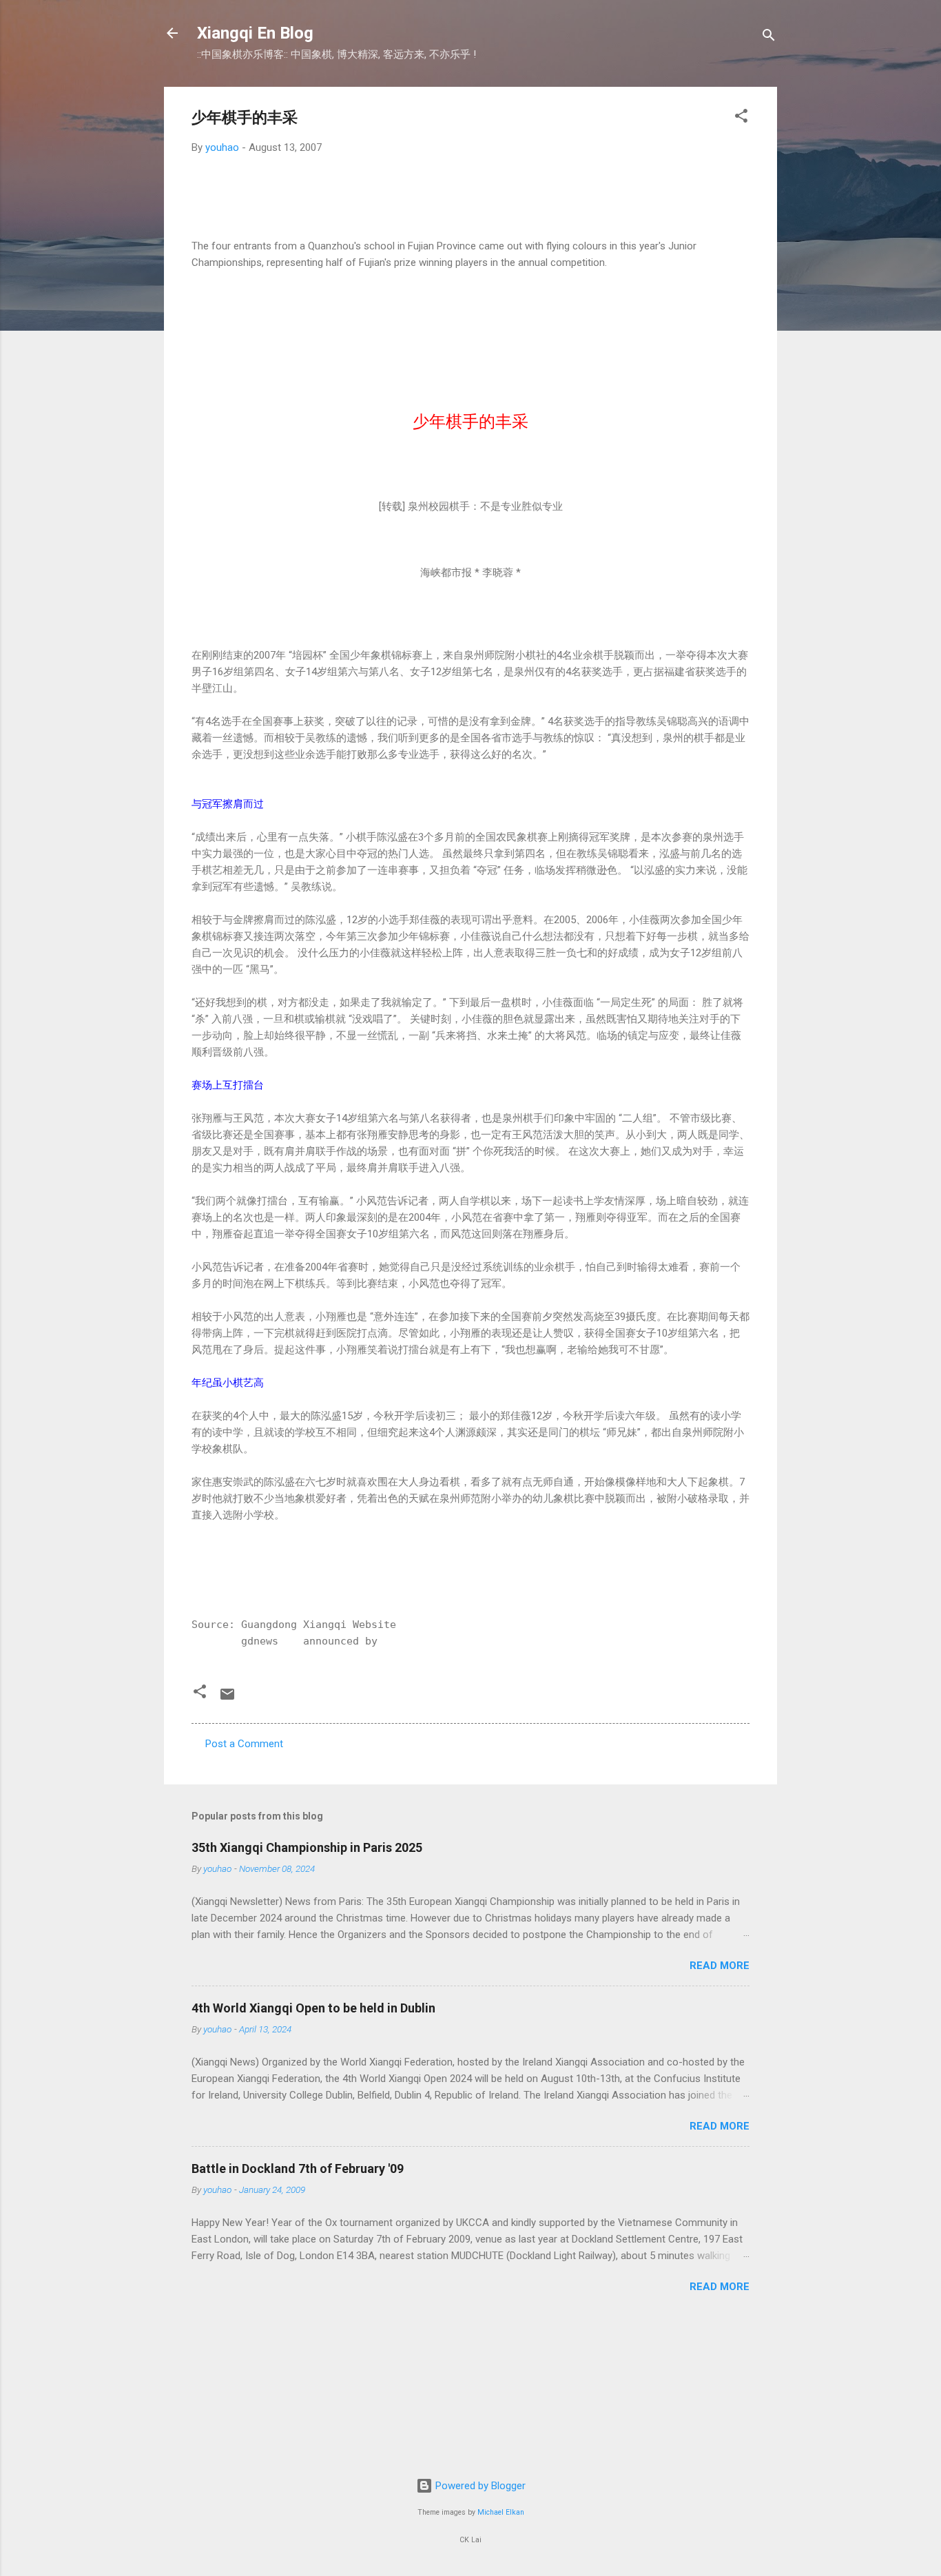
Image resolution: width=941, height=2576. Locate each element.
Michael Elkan (501, 2512)
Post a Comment (244, 1744)
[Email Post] (227, 1699)
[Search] (769, 38)
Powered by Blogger (479, 2486)
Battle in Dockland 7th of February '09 (298, 2168)
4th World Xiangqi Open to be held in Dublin (313, 2008)
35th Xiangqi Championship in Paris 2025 (307, 1847)
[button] (741, 118)
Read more (720, 1966)
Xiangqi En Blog (255, 33)
